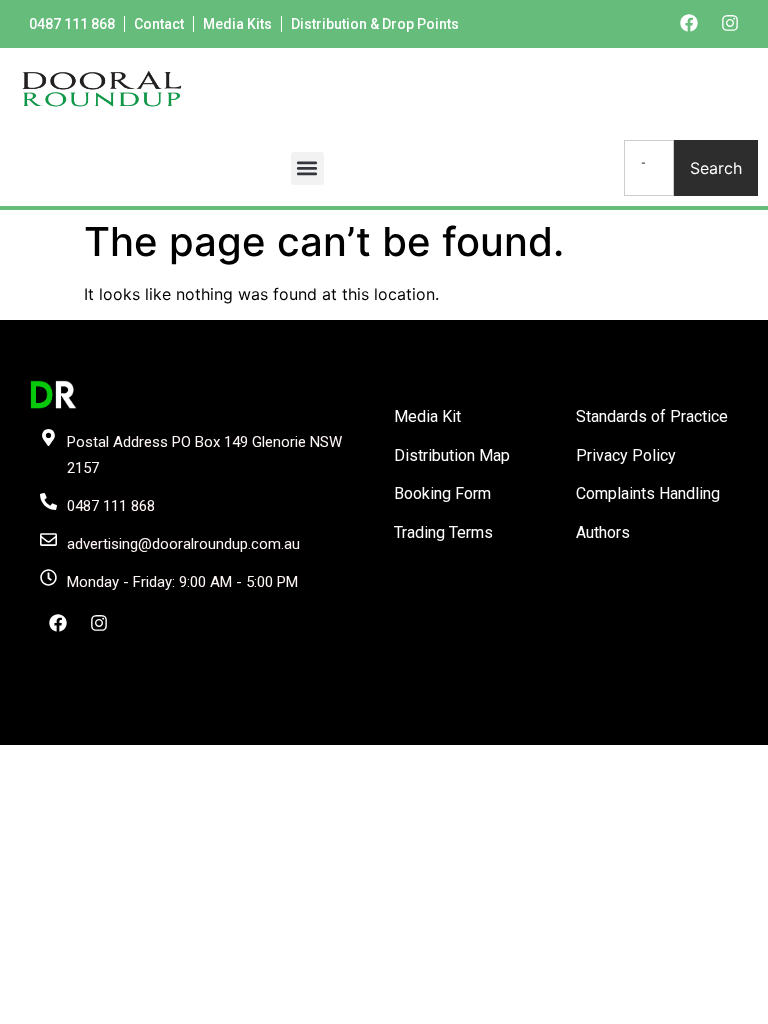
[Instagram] (730, 23)
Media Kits (237, 24)
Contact (159, 24)
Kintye (622, 728)
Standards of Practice (652, 416)
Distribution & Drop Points (375, 24)
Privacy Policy (626, 455)
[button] (307, 168)
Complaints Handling (648, 493)
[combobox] (649, 168)
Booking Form (442, 493)
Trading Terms (443, 532)
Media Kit (427, 416)
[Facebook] (689, 23)
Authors (603, 532)
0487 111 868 (72, 24)
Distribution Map (452, 455)
